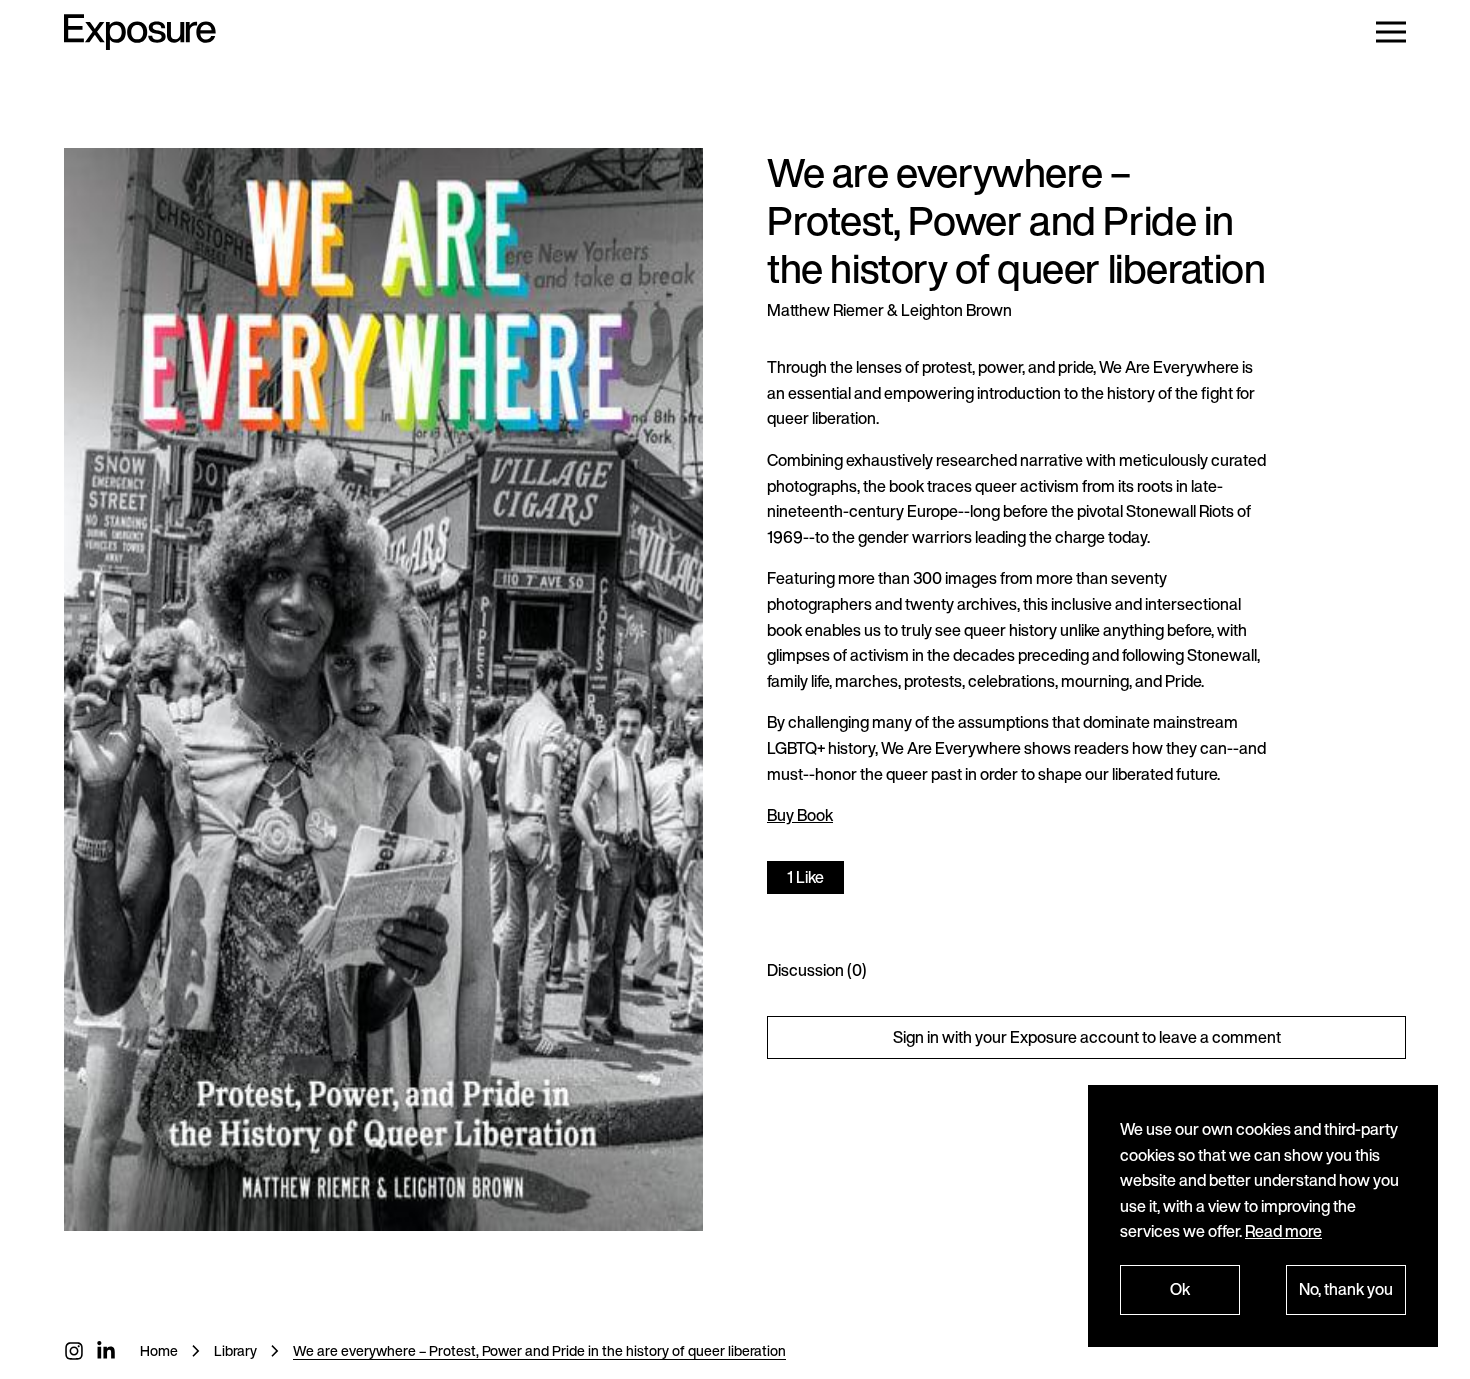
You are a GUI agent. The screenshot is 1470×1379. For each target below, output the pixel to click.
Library (235, 1350)
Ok (1180, 1289)
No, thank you (1346, 1289)
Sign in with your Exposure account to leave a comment (1087, 1037)
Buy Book (800, 815)
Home (159, 1350)
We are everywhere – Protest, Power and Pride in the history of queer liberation (539, 1350)
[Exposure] (140, 32)
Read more (1283, 1231)
